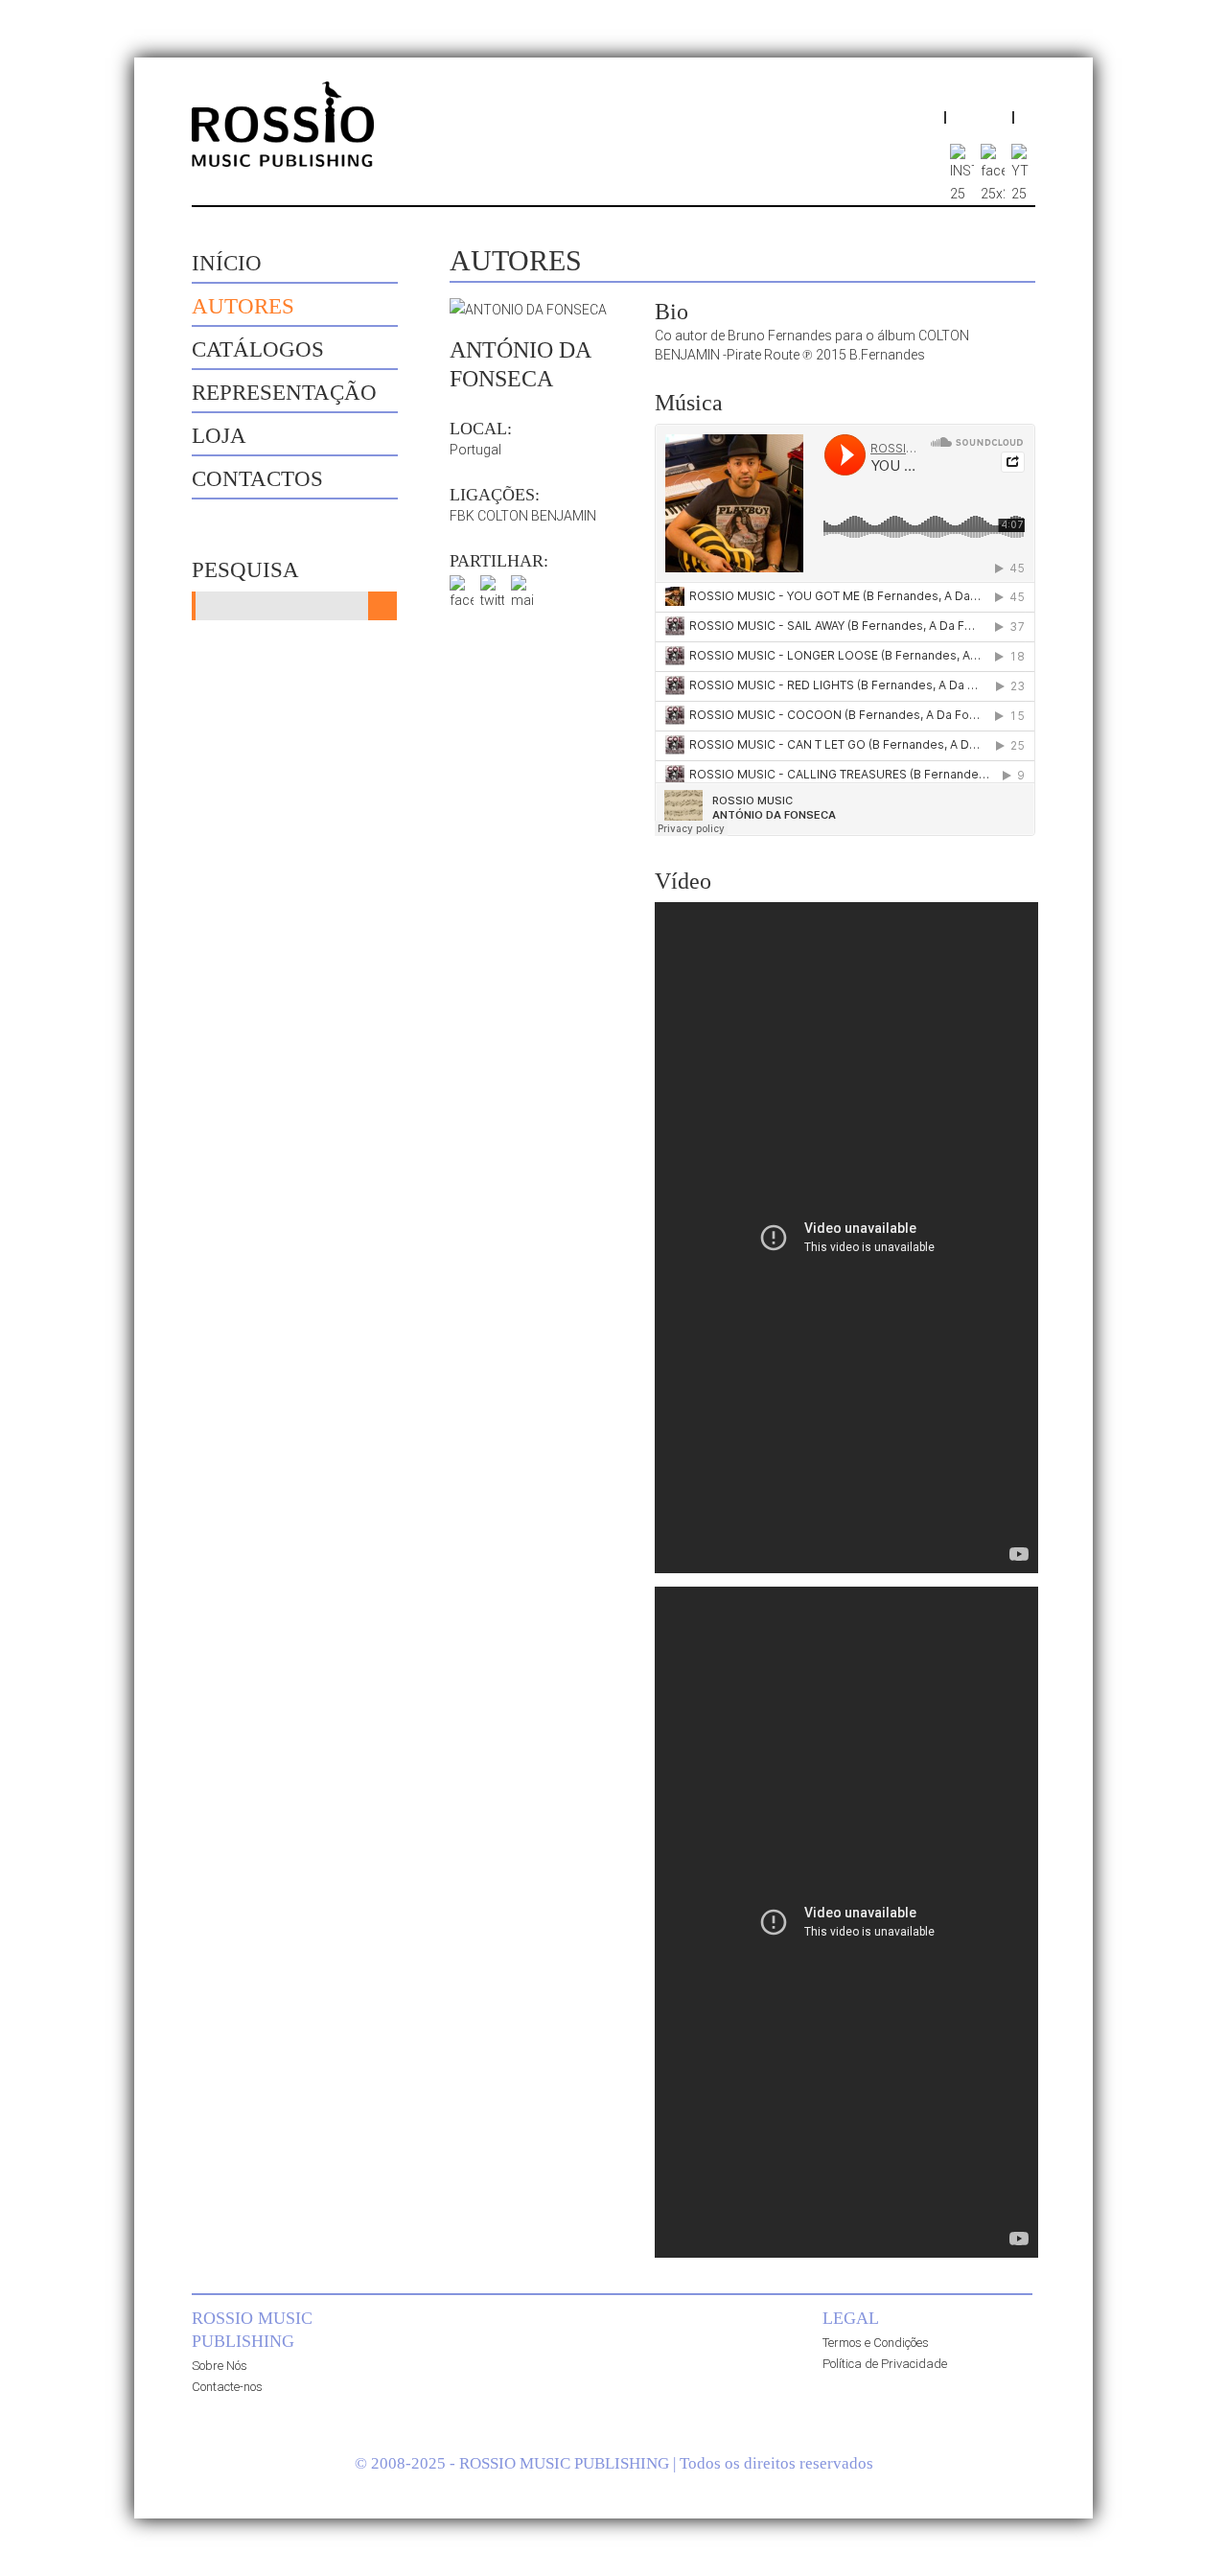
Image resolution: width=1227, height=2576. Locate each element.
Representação (284, 393)
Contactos (257, 479)
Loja (219, 436)
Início (227, 263)
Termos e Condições (876, 2343)
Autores (243, 306)
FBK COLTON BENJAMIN (523, 516)
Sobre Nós (220, 2366)
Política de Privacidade (885, 2364)
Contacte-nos (227, 2387)
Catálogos (258, 349)
